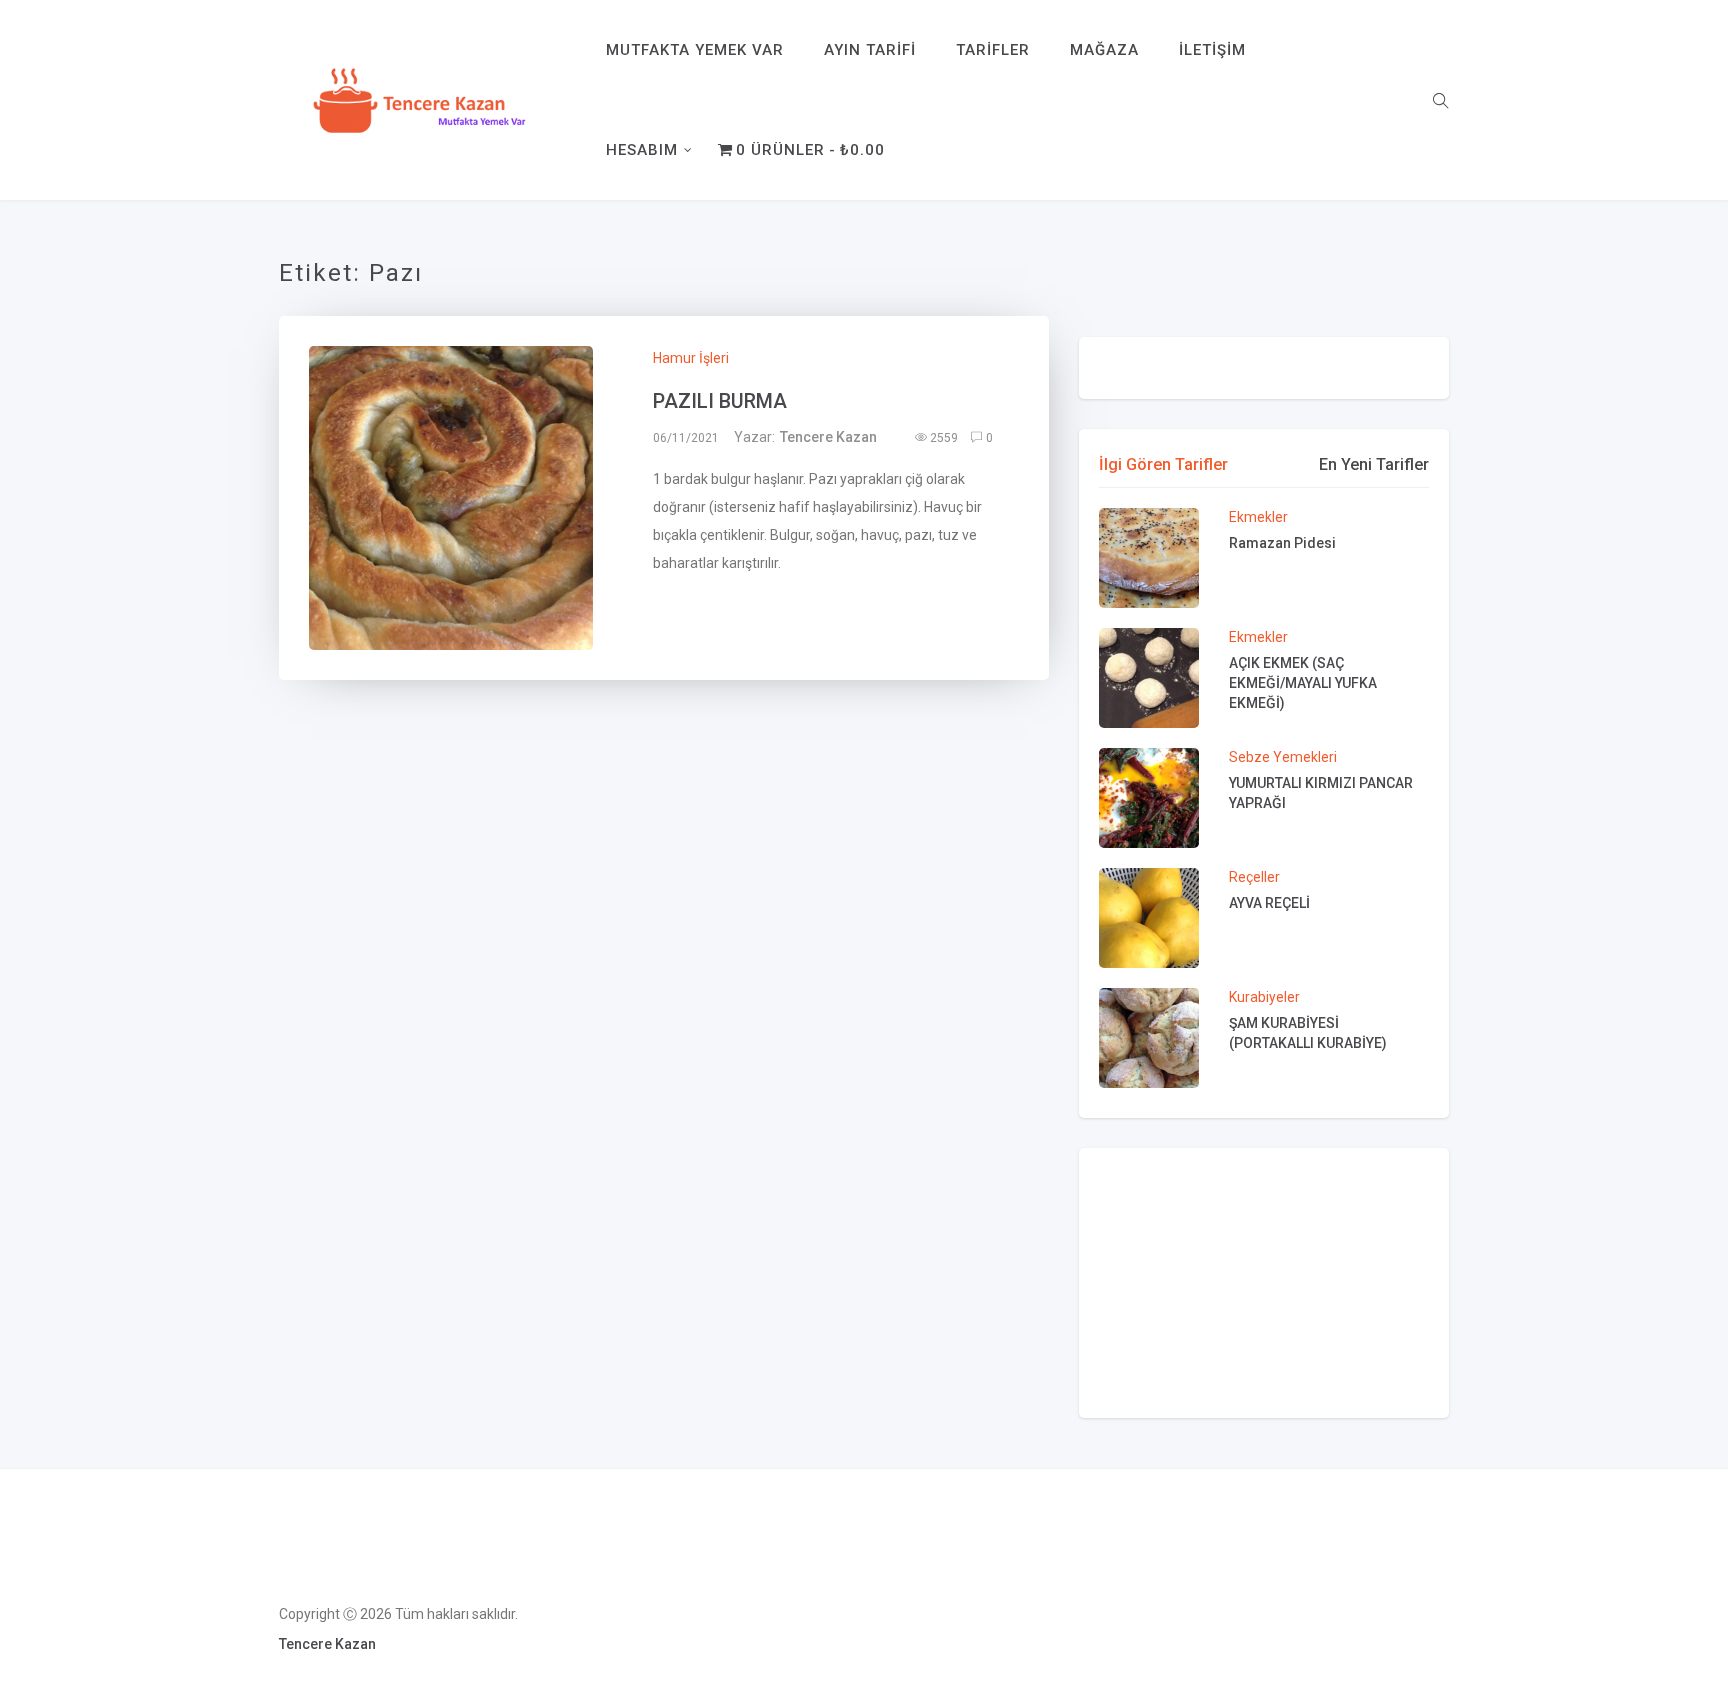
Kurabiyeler (1264, 997)
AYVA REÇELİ (1269, 903)
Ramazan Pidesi (1282, 543)
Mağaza (1104, 50)
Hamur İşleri (691, 358)
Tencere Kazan (828, 437)
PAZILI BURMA (720, 401)
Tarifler (993, 50)
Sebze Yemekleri (1283, 757)
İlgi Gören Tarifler (1163, 464)
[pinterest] (535, 505)
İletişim (1212, 50)
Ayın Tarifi (870, 50)
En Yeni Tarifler (1374, 464)
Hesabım (642, 150)
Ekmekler (1258, 517)
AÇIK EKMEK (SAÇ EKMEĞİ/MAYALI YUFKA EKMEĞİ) (1303, 683)
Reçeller (1254, 877)
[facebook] (393, 505)
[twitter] (444, 505)
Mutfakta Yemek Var (695, 50)
